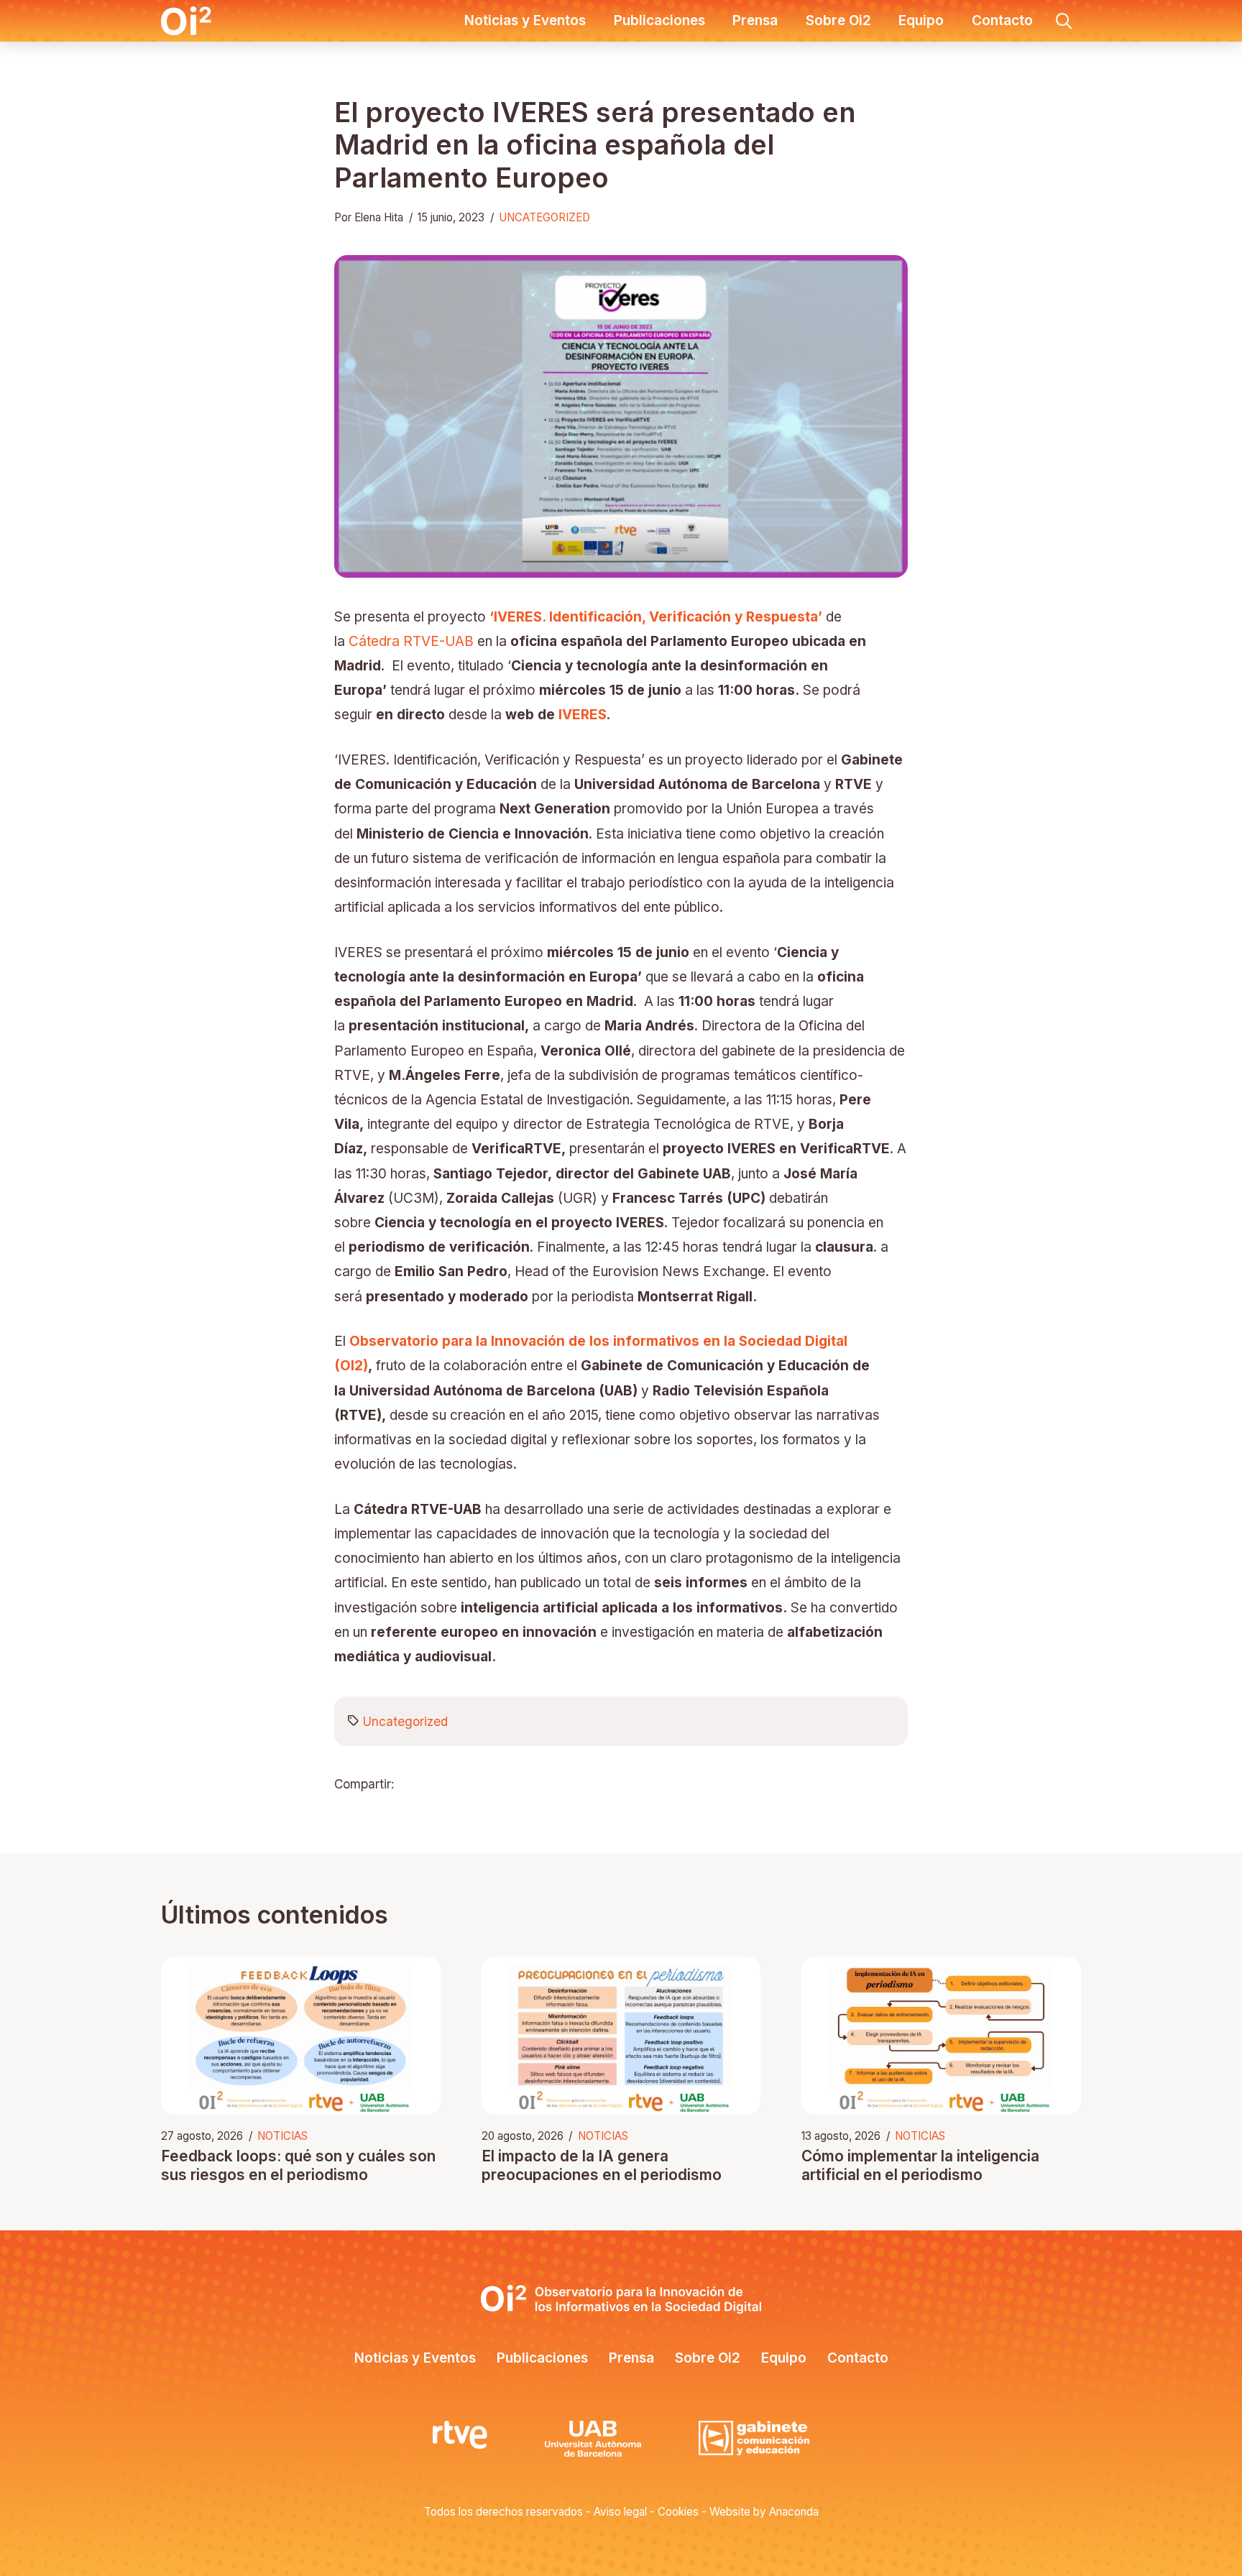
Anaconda (794, 2512)
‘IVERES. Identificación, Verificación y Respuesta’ (656, 617)
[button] (1064, 21)
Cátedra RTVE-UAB (411, 641)
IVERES (583, 715)
